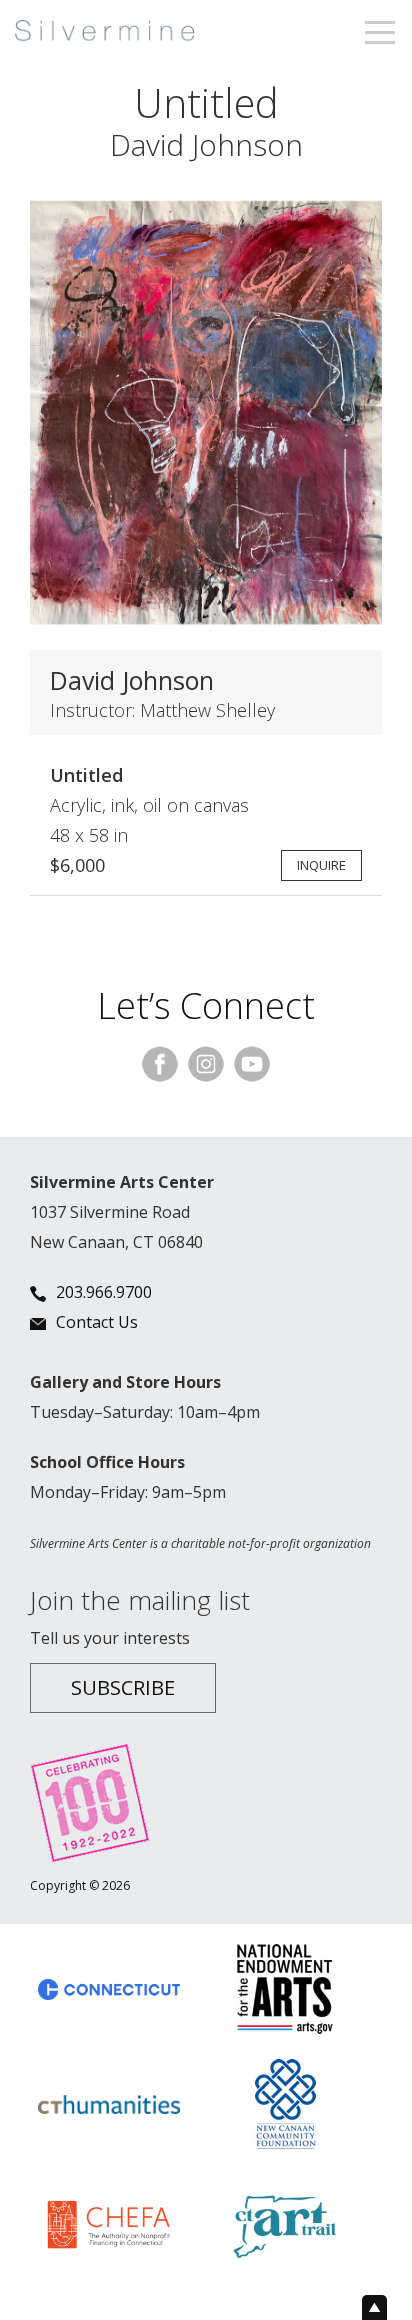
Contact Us (97, 1322)
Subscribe (123, 1687)
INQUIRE (321, 865)
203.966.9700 (104, 1292)
